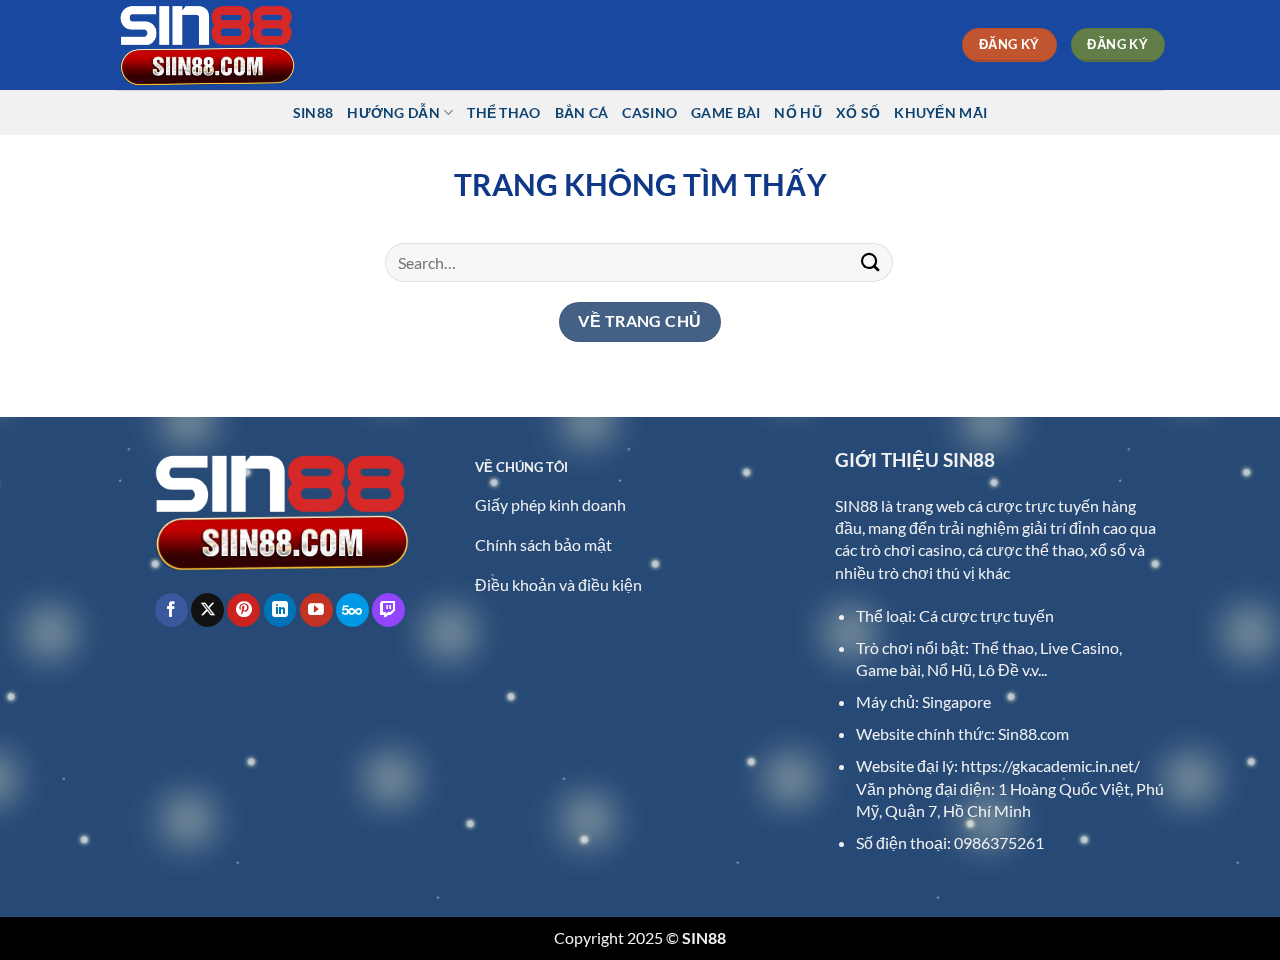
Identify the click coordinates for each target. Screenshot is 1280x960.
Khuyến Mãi (940, 112)
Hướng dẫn (393, 112)
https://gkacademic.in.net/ (1050, 765)
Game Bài (725, 112)
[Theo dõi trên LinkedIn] (280, 610)
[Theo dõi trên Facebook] (171, 610)
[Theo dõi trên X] (207, 610)
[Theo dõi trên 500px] (352, 610)
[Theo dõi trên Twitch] (388, 610)
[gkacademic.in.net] (215, 45)
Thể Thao (503, 112)
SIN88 (313, 112)
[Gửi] (871, 262)
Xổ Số (858, 112)
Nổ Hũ (797, 112)
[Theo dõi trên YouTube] (316, 610)
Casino (649, 112)
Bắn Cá (582, 112)
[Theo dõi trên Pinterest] (243, 610)
